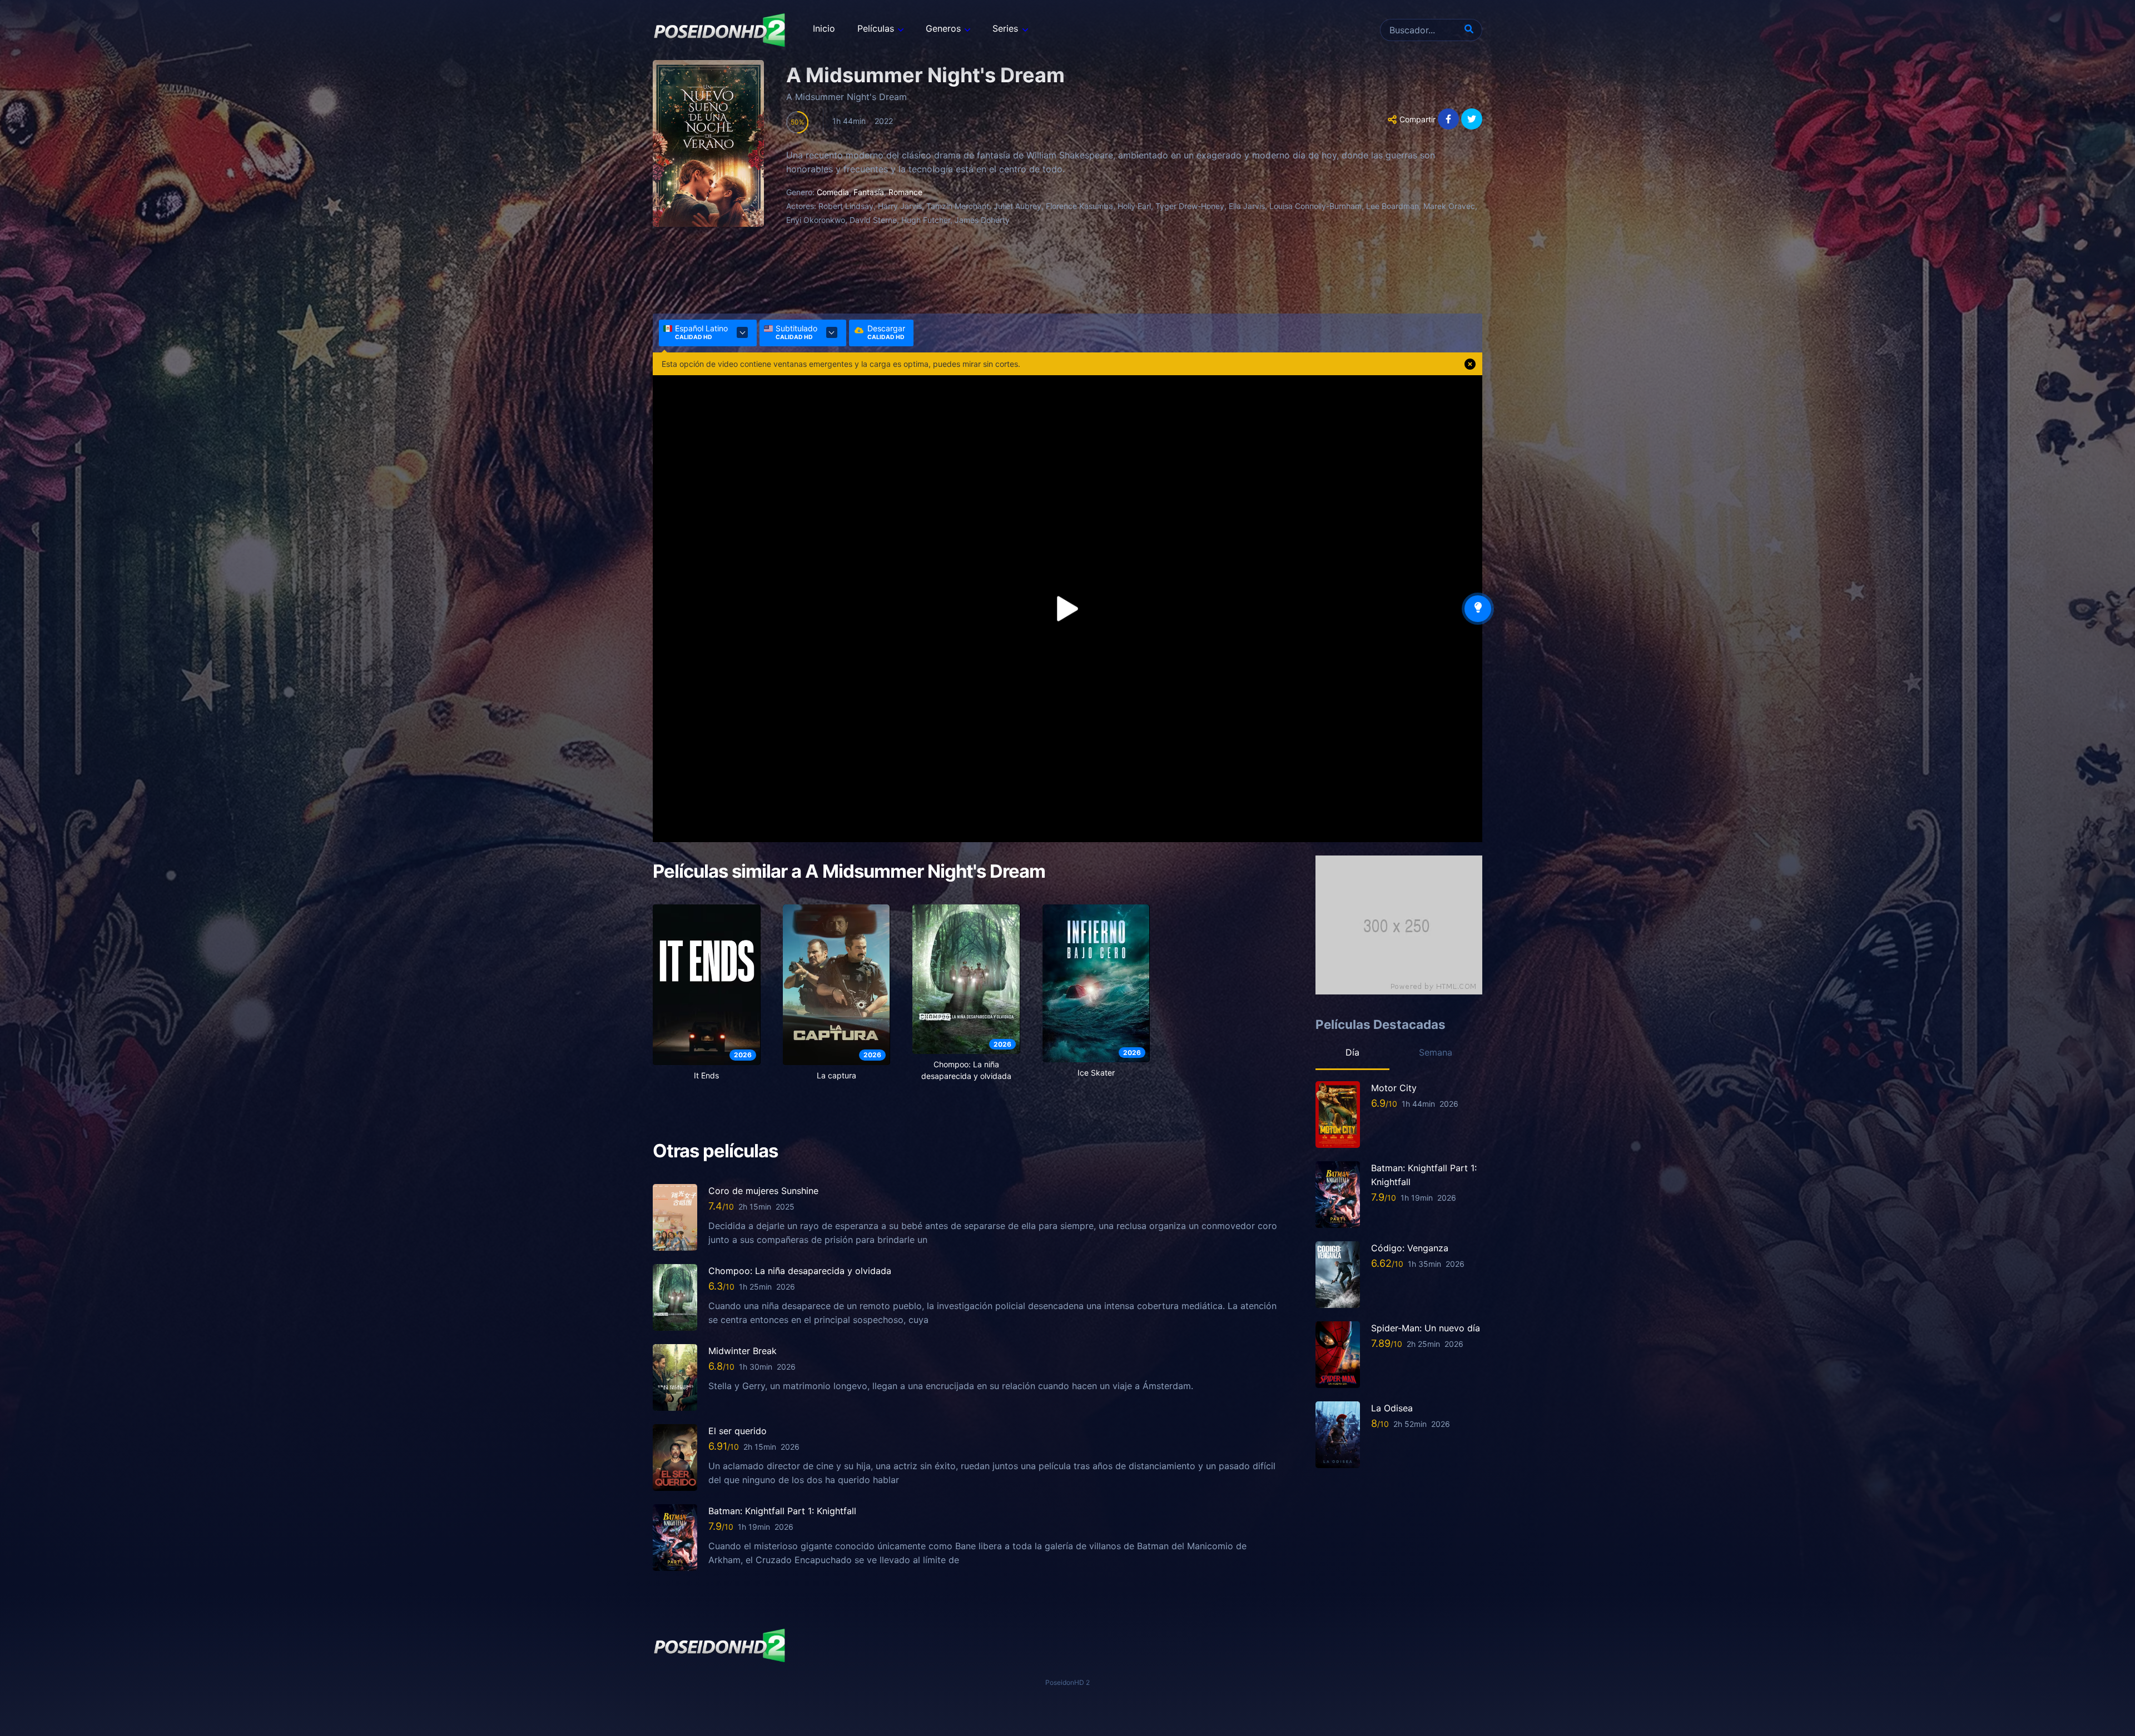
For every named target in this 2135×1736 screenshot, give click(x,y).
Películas (876, 28)
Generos (943, 28)
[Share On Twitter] (1472, 119)
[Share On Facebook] (1448, 119)
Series (1005, 28)
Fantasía (869, 192)
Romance (905, 192)
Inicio (824, 28)
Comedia (833, 192)
